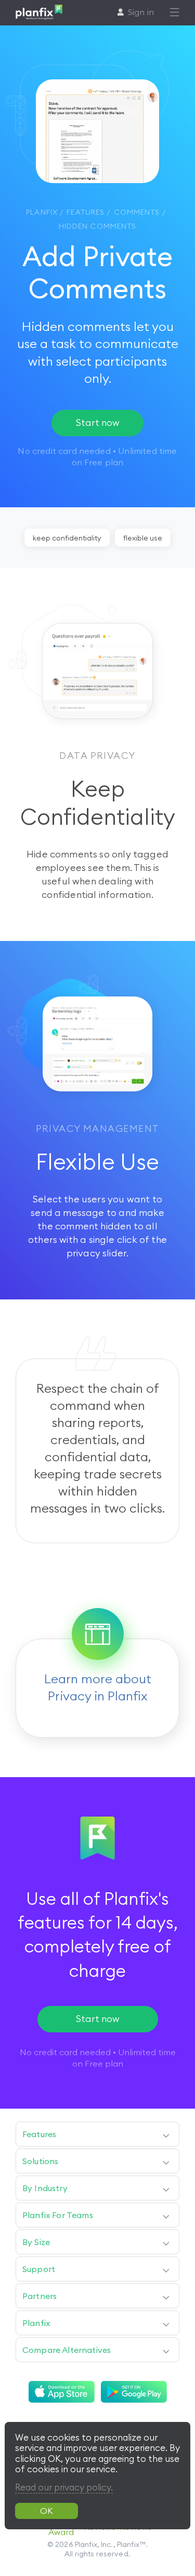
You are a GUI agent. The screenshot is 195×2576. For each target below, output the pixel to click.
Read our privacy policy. (64, 2487)
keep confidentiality (67, 538)
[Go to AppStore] (62, 2392)
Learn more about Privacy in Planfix (98, 1687)
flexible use (143, 538)
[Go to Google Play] (134, 2392)
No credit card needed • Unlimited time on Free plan (98, 2058)
